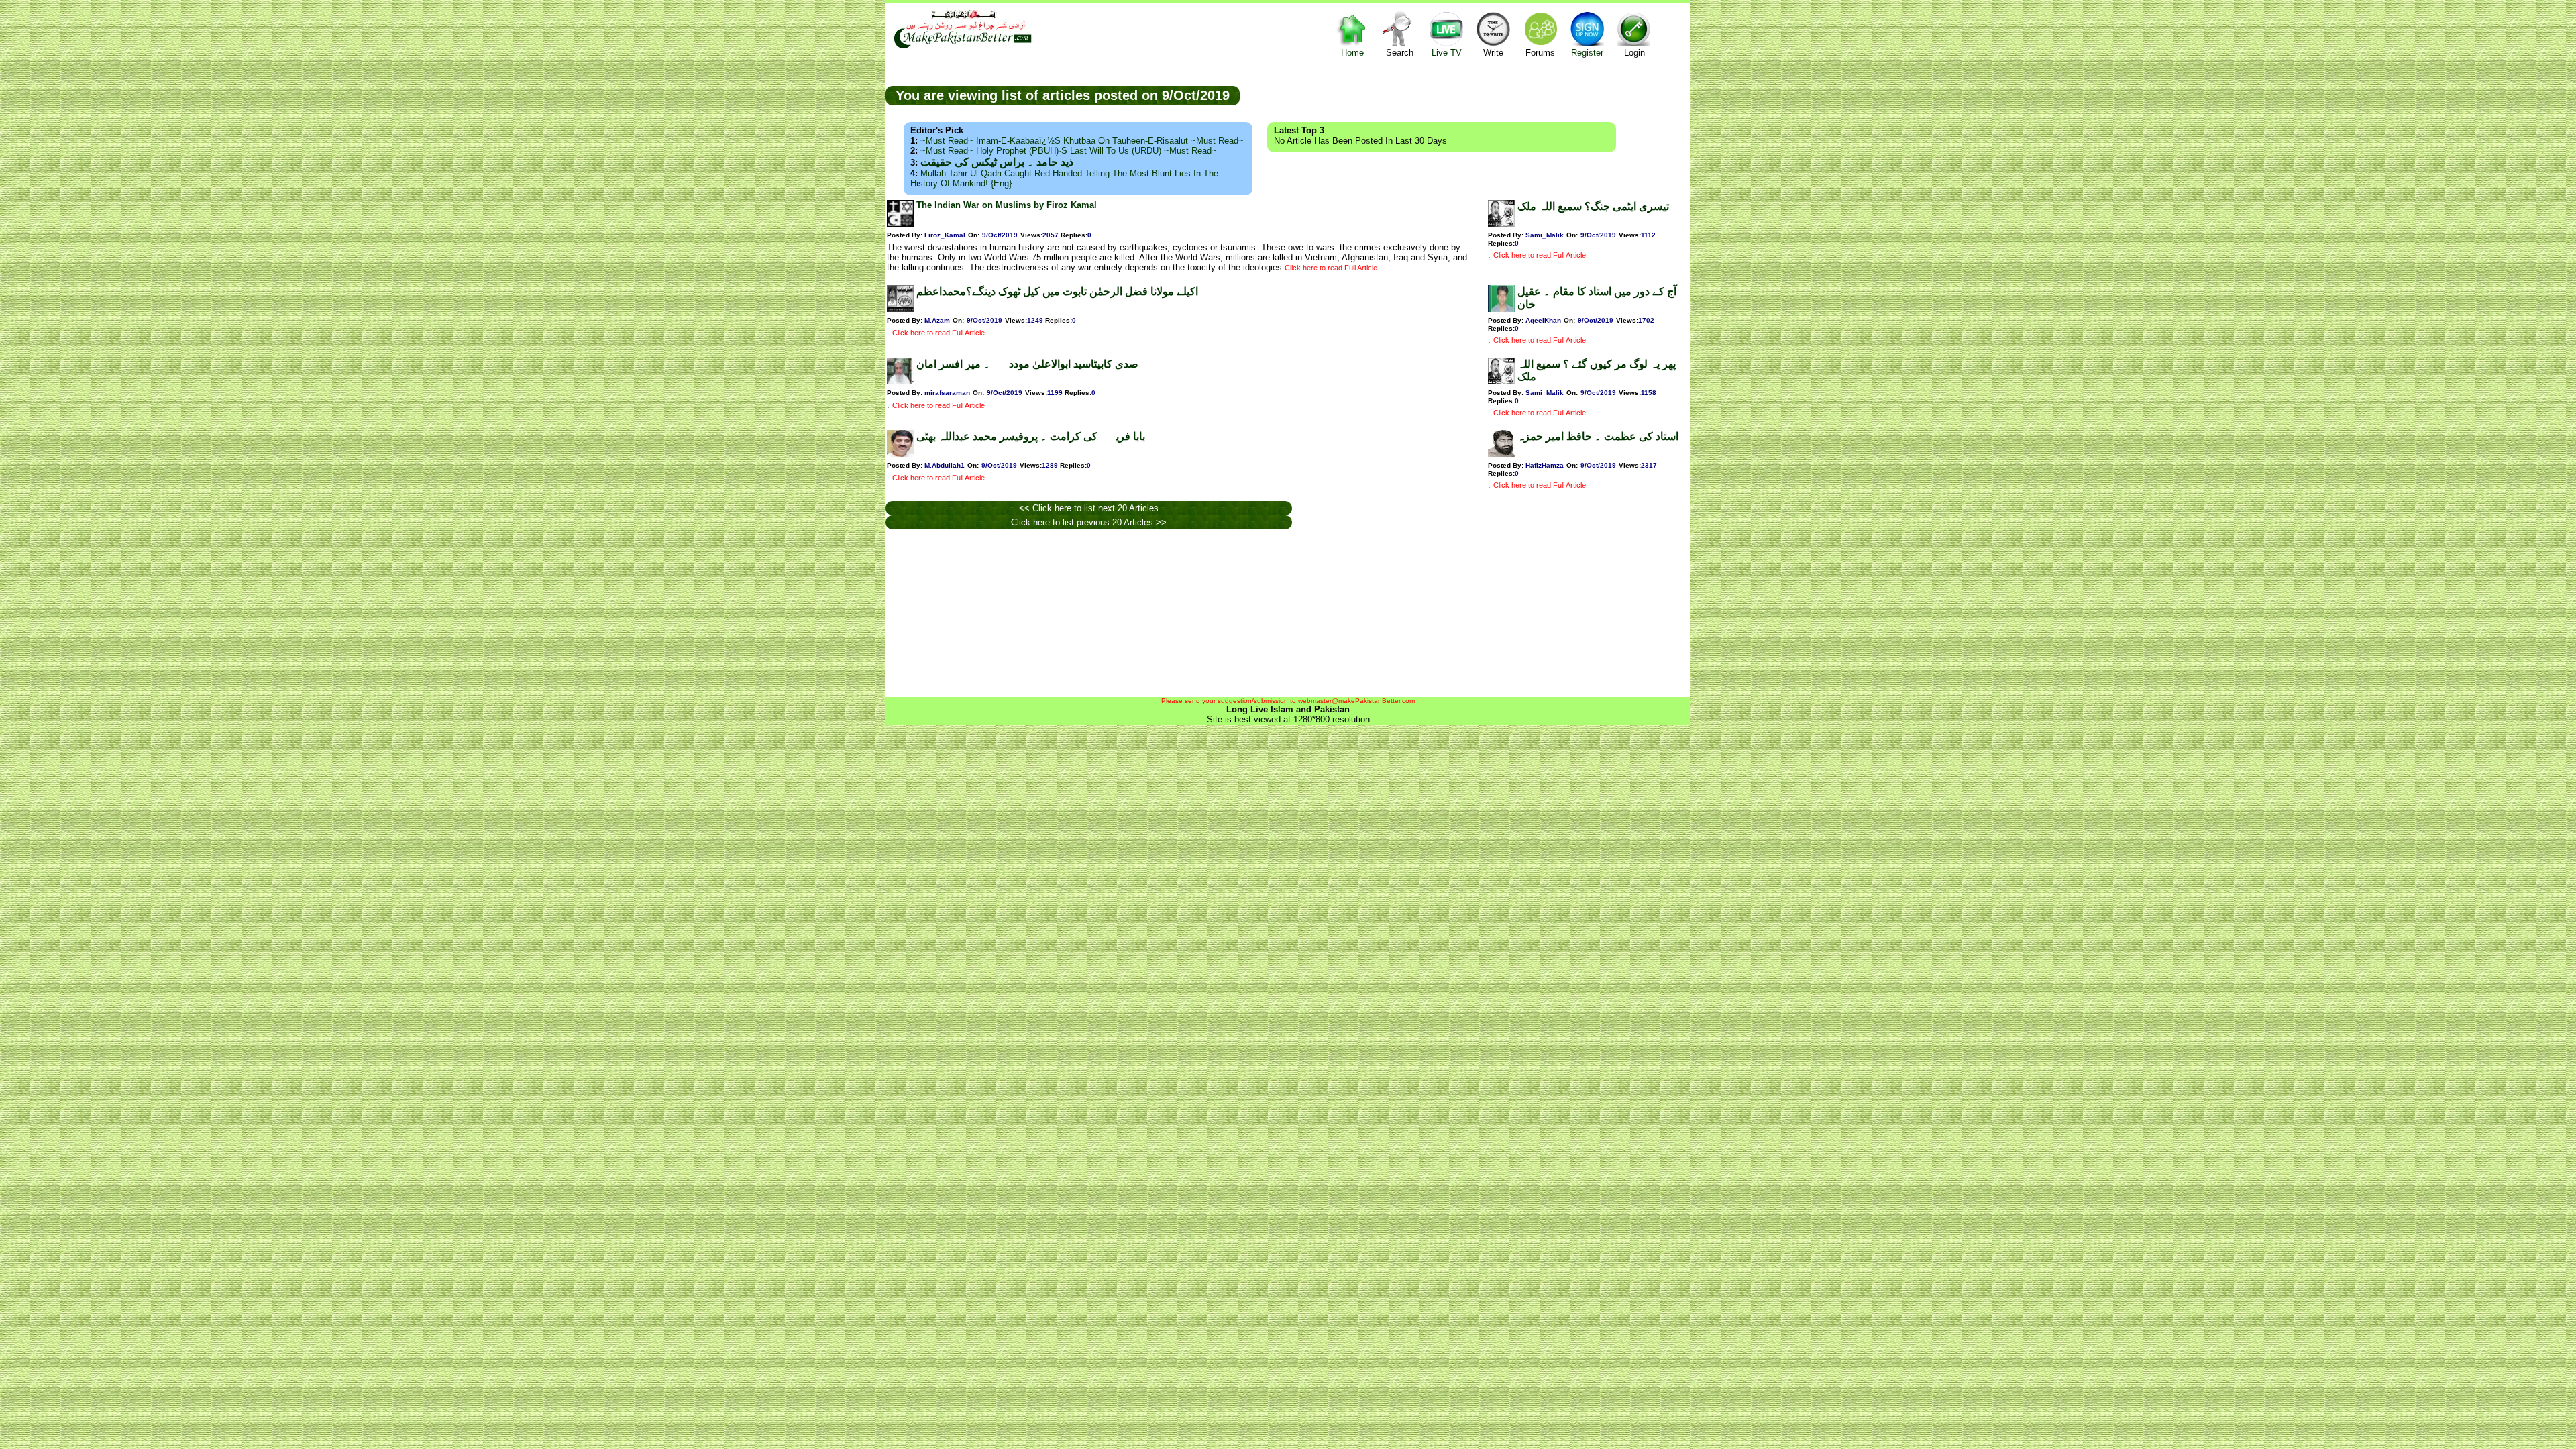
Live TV (1447, 53)
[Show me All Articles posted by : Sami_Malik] (1501, 224)
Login (1634, 53)
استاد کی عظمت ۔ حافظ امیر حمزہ (1598, 436)
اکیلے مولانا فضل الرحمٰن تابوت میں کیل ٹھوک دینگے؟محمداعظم (1057, 291)
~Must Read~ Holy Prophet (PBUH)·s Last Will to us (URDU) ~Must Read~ (1069, 151)
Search (1400, 53)
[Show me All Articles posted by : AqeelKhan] (1501, 309)
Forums (1540, 53)
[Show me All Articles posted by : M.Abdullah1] (900, 454)
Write (1493, 53)
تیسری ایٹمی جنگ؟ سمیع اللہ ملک (1593, 206)
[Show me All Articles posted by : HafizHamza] (1501, 454)
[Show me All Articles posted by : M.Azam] (900, 309)
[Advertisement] (1465, 95)
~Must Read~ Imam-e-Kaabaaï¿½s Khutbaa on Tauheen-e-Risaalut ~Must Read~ (1082, 141)
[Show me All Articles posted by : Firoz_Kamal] (900, 224)
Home (1352, 53)
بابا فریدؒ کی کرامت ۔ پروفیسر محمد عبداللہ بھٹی (1031, 436)
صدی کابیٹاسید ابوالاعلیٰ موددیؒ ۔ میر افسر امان (1027, 364)
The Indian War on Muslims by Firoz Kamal (1007, 205)
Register (1587, 53)
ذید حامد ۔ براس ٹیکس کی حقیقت (997, 162)
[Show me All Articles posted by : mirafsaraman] (900, 381)
